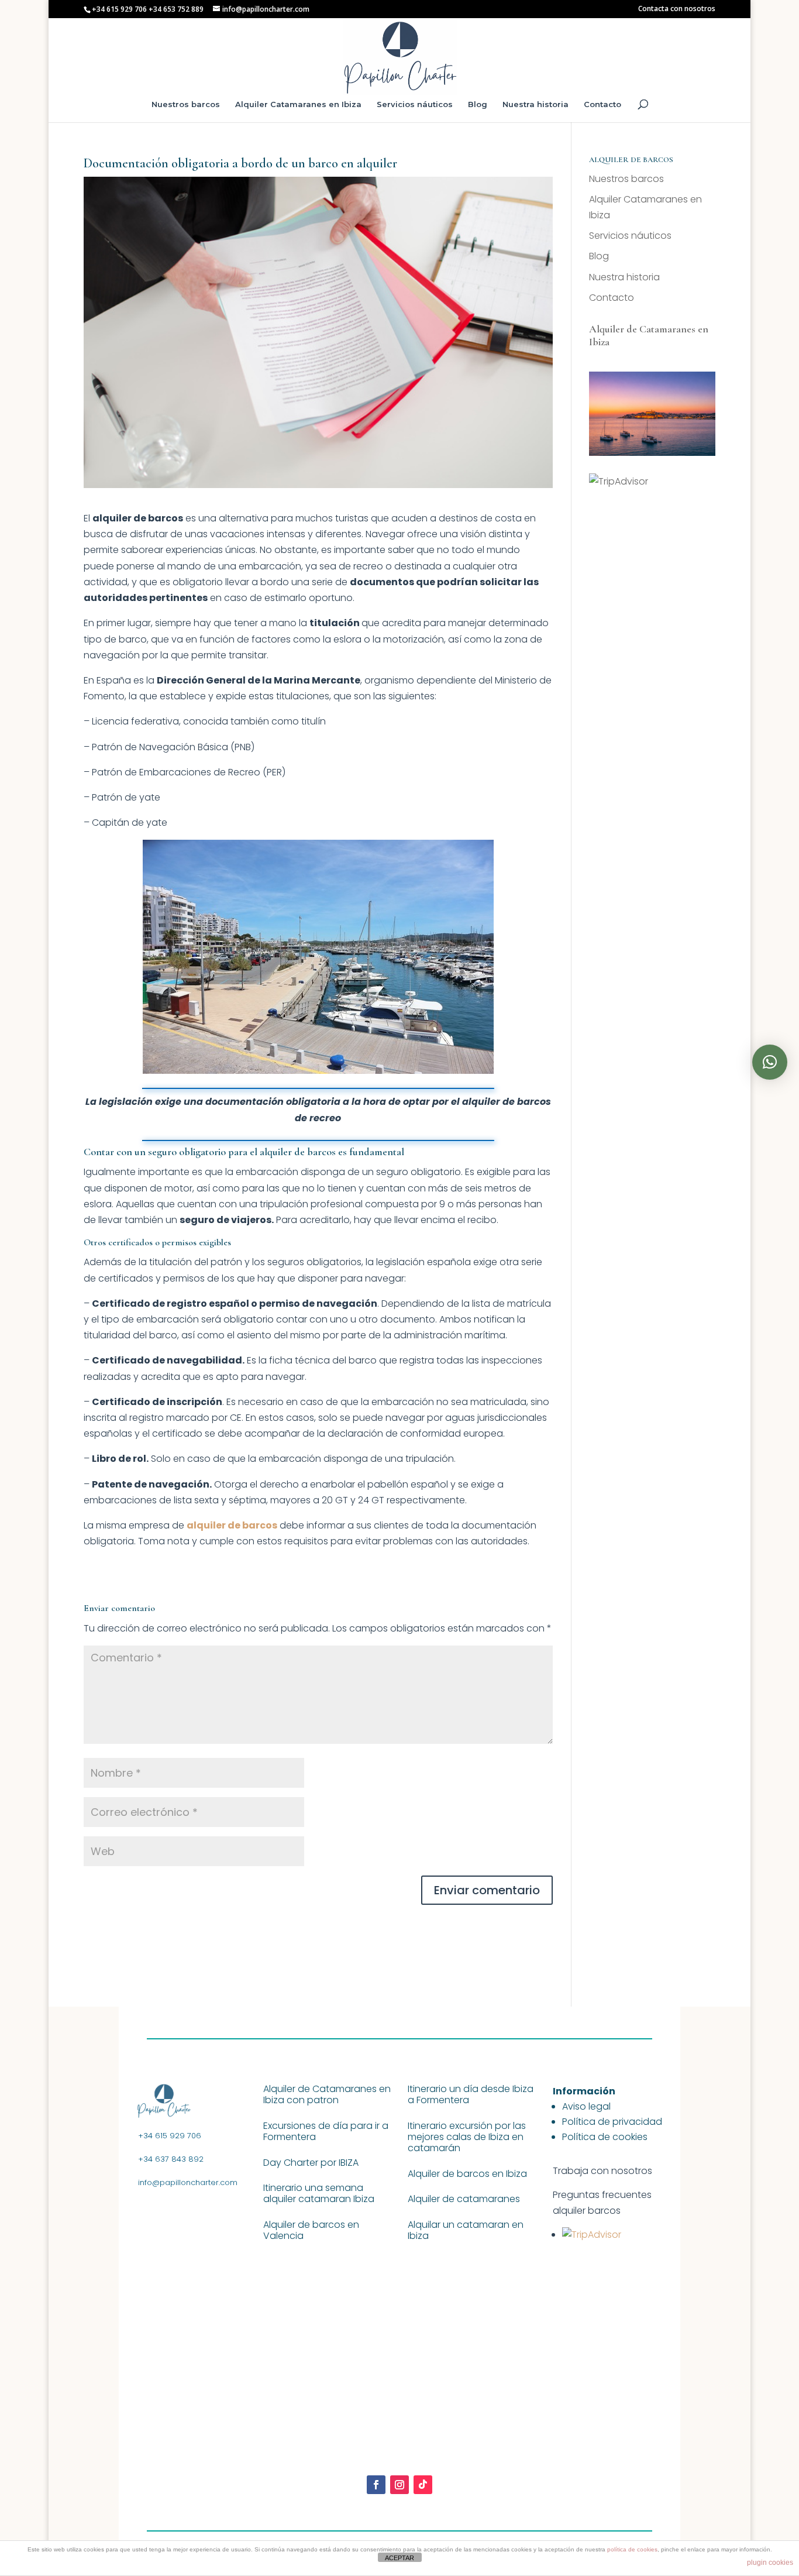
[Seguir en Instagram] (399, 2485)
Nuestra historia (535, 104)
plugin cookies (770, 2563)
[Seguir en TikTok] (423, 2485)
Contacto (602, 104)
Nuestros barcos (186, 104)
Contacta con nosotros (677, 9)
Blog (478, 104)
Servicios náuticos (415, 104)
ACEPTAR (399, 2558)
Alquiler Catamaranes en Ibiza (298, 104)
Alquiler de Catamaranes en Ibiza (649, 335)
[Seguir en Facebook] (376, 2485)
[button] (770, 1062)
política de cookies (632, 2549)
